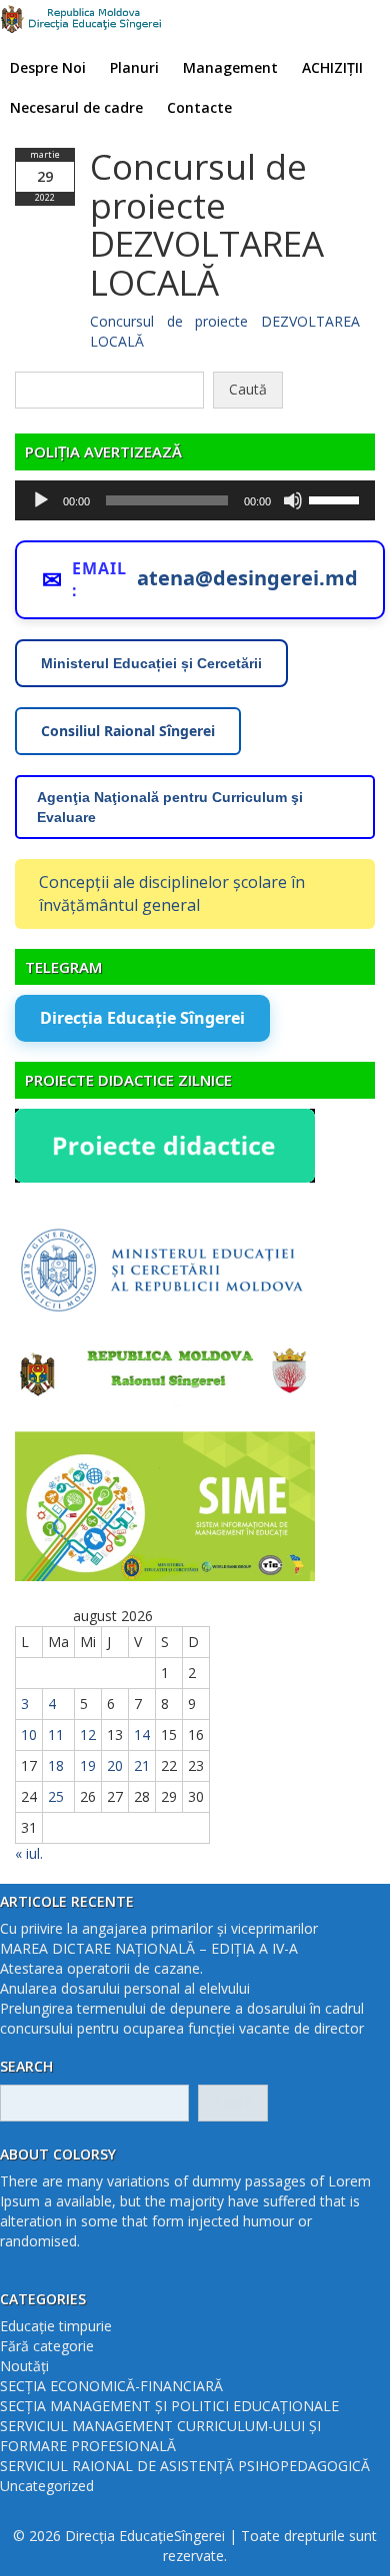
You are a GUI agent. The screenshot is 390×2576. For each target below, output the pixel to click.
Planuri (134, 67)
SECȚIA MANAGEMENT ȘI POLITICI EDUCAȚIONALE (169, 2406)
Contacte (199, 107)
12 (88, 1734)
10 (29, 1734)
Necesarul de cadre (76, 107)
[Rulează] (41, 500)
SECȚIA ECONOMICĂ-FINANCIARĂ (111, 2386)
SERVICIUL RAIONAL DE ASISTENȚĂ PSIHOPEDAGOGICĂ (185, 2466)
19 (88, 1765)
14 (142, 1734)
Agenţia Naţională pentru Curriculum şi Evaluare (170, 807)
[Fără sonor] (293, 500)
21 (142, 1765)
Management (230, 67)
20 (115, 1765)
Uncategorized (47, 2486)
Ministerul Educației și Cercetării (151, 663)
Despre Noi (48, 67)
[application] (195, 500)
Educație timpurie (56, 2326)
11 (56, 1734)
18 (56, 1765)
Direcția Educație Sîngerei (142, 1018)
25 (56, 1796)
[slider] (337, 498)
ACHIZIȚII (332, 67)
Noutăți (24, 2366)
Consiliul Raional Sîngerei (128, 731)
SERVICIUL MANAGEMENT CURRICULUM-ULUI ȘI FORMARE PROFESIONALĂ (160, 2436)
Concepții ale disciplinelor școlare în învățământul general (172, 893)
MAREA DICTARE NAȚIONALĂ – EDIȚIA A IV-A (149, 1948)
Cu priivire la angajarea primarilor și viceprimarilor (159, 1928)
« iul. (29, 1853)
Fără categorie (47, 2346)
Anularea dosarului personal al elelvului (125, 1988)
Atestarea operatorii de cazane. (101, 1968)
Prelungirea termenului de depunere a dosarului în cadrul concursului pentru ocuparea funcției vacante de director (182, 2018)
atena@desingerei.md (247, 578)
